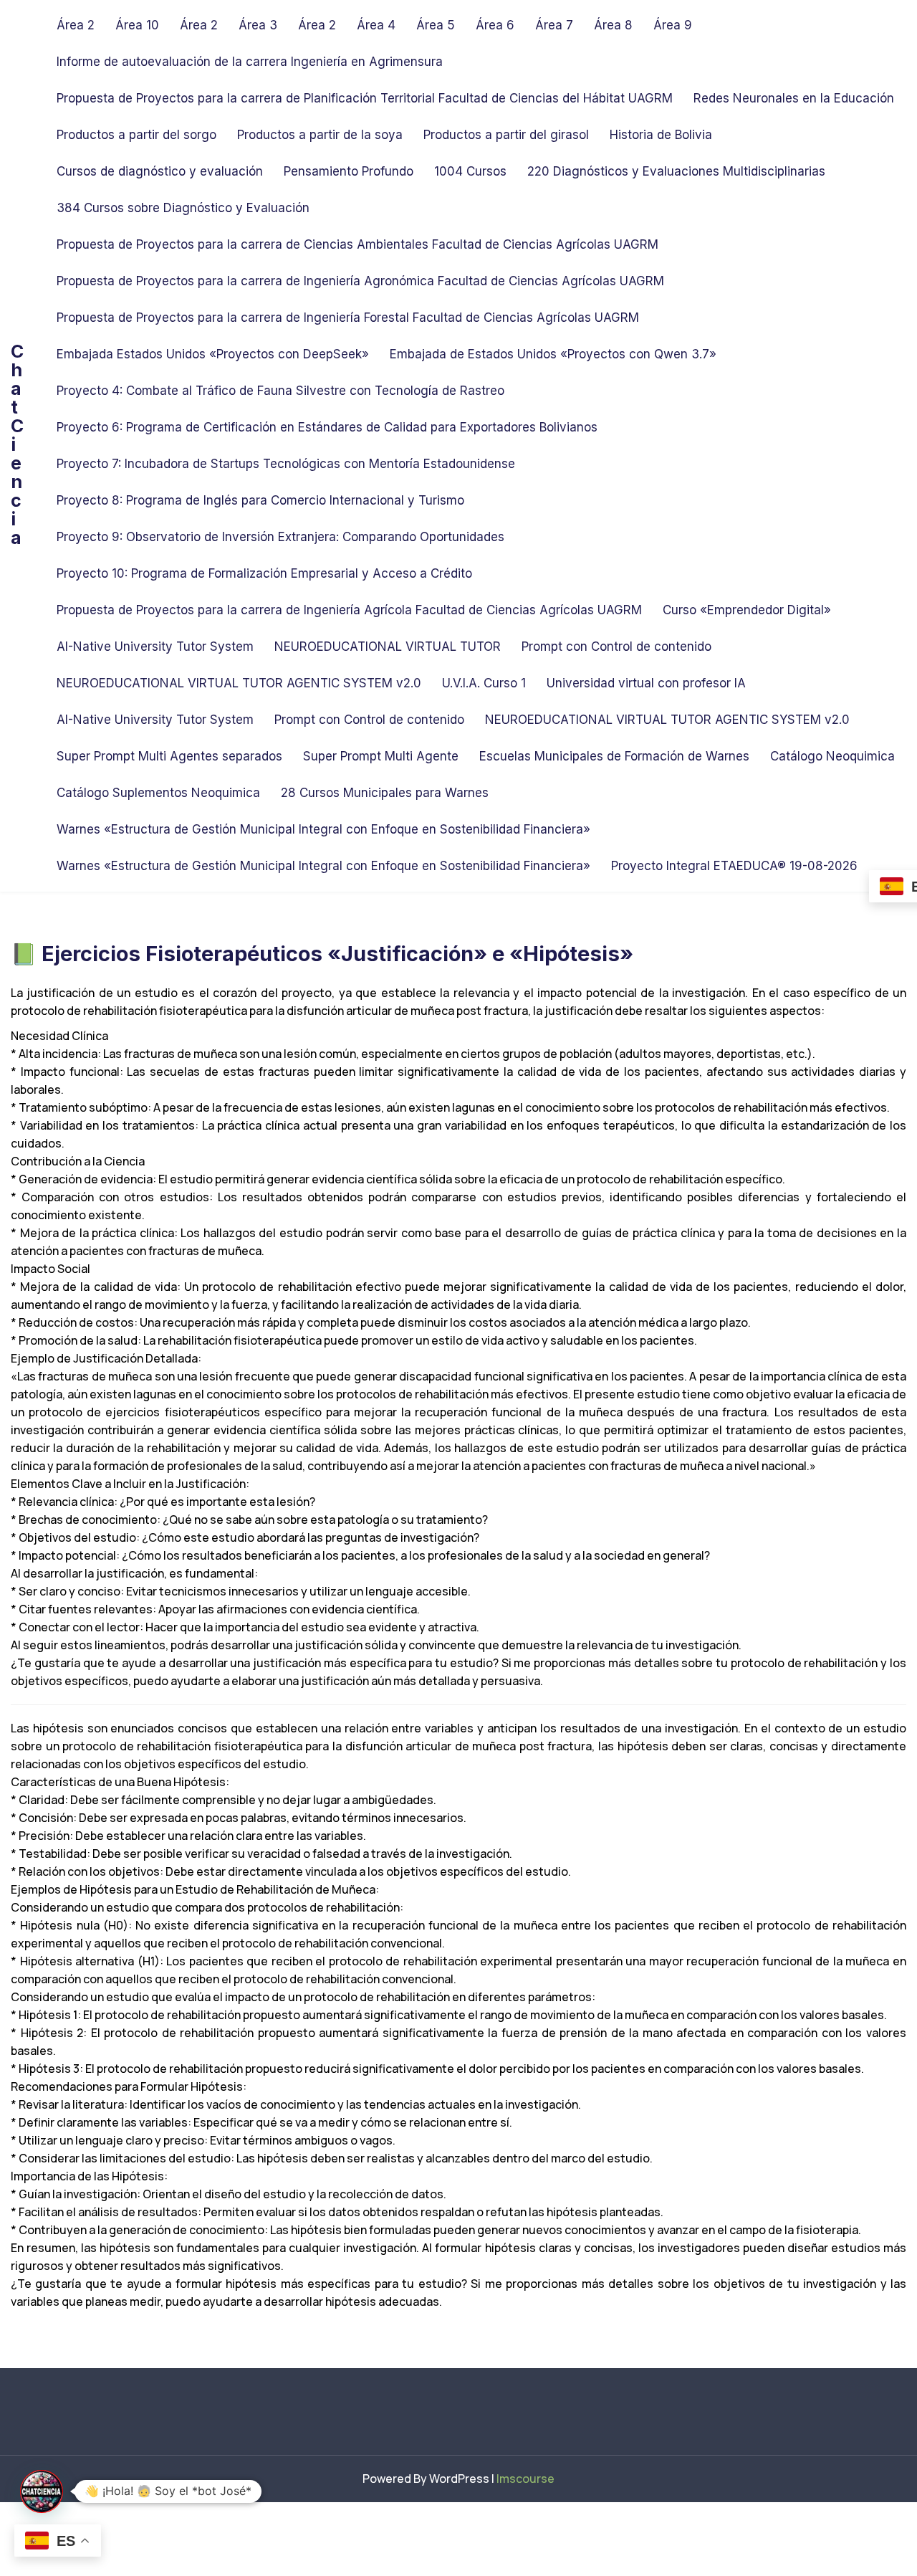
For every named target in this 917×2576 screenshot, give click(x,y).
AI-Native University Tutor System (155, 647)
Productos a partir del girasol (506, 135)
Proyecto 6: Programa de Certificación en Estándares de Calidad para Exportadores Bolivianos (327, 427)
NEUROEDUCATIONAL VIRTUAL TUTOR (388, 647)
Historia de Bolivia (661, 135)
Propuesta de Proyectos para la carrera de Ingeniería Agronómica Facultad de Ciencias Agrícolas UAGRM (360, 281)
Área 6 (495, 25)
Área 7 (554, 25)
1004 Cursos (470, 171)
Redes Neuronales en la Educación (794, 98)
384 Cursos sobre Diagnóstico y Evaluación (183, 208)
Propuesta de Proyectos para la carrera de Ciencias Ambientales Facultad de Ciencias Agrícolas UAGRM (357, 244)
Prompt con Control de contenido (616, 647)
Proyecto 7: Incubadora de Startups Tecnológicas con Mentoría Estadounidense (286, 464)
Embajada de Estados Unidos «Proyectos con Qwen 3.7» (553, 354)
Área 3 (258, 25)
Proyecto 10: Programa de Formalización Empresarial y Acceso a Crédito (264, 573)
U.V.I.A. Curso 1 (484, 683)
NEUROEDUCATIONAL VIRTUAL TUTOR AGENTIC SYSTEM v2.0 (239, 683)
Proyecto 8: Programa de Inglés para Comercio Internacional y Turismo (260, 500)
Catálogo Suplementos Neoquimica (158, 793)
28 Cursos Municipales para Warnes (385, 793)
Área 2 (76, 25)
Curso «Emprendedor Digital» (747, 610)
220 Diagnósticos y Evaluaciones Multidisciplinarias (676, 171)
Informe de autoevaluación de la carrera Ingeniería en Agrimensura (250, 62)
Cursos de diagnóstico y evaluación (160, 171)
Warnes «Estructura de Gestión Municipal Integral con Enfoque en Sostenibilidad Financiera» (323, 829)
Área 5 (436, 25)
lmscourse (525, 2479)
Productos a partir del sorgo (136, 135)
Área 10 (137, 25)
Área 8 (613, 25)
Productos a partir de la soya (320, 135)
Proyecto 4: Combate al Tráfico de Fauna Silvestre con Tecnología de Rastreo (280, 391)
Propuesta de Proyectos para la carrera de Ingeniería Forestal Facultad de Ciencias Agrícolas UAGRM (348, 318)
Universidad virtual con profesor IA (646, 683)
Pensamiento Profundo (349, 171)
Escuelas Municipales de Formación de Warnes (614, 756)
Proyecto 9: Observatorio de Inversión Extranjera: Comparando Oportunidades (280, 537)
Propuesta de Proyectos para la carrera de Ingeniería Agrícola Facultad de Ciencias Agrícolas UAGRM (349, 610)
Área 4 (376, 25)
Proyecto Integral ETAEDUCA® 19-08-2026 (734, 866)
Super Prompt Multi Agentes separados (169, 756)
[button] (42, 2491)
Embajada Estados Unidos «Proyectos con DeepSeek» (213, 354)
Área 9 (673, 25)
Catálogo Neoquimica (832, 756)
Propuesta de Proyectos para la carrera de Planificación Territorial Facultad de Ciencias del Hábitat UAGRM (365, 98)
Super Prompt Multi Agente (381, 756)
